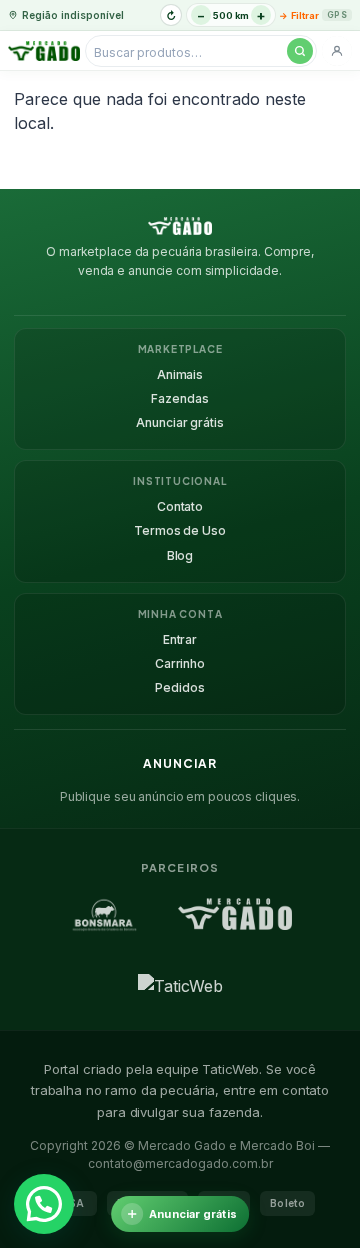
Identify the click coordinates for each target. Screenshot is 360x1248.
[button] (44, 1204)
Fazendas (179, 398)
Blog (180, 555)
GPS (337, 15)
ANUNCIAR (180, 763)
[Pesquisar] (300, 51)
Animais (180, 374)
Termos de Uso (179, 530)
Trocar (171, 15)
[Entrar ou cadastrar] (337, 51)
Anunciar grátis (179, 422)
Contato (180, 506)
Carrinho (180, 663)
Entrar (180, 639)
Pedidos (179, 687)
